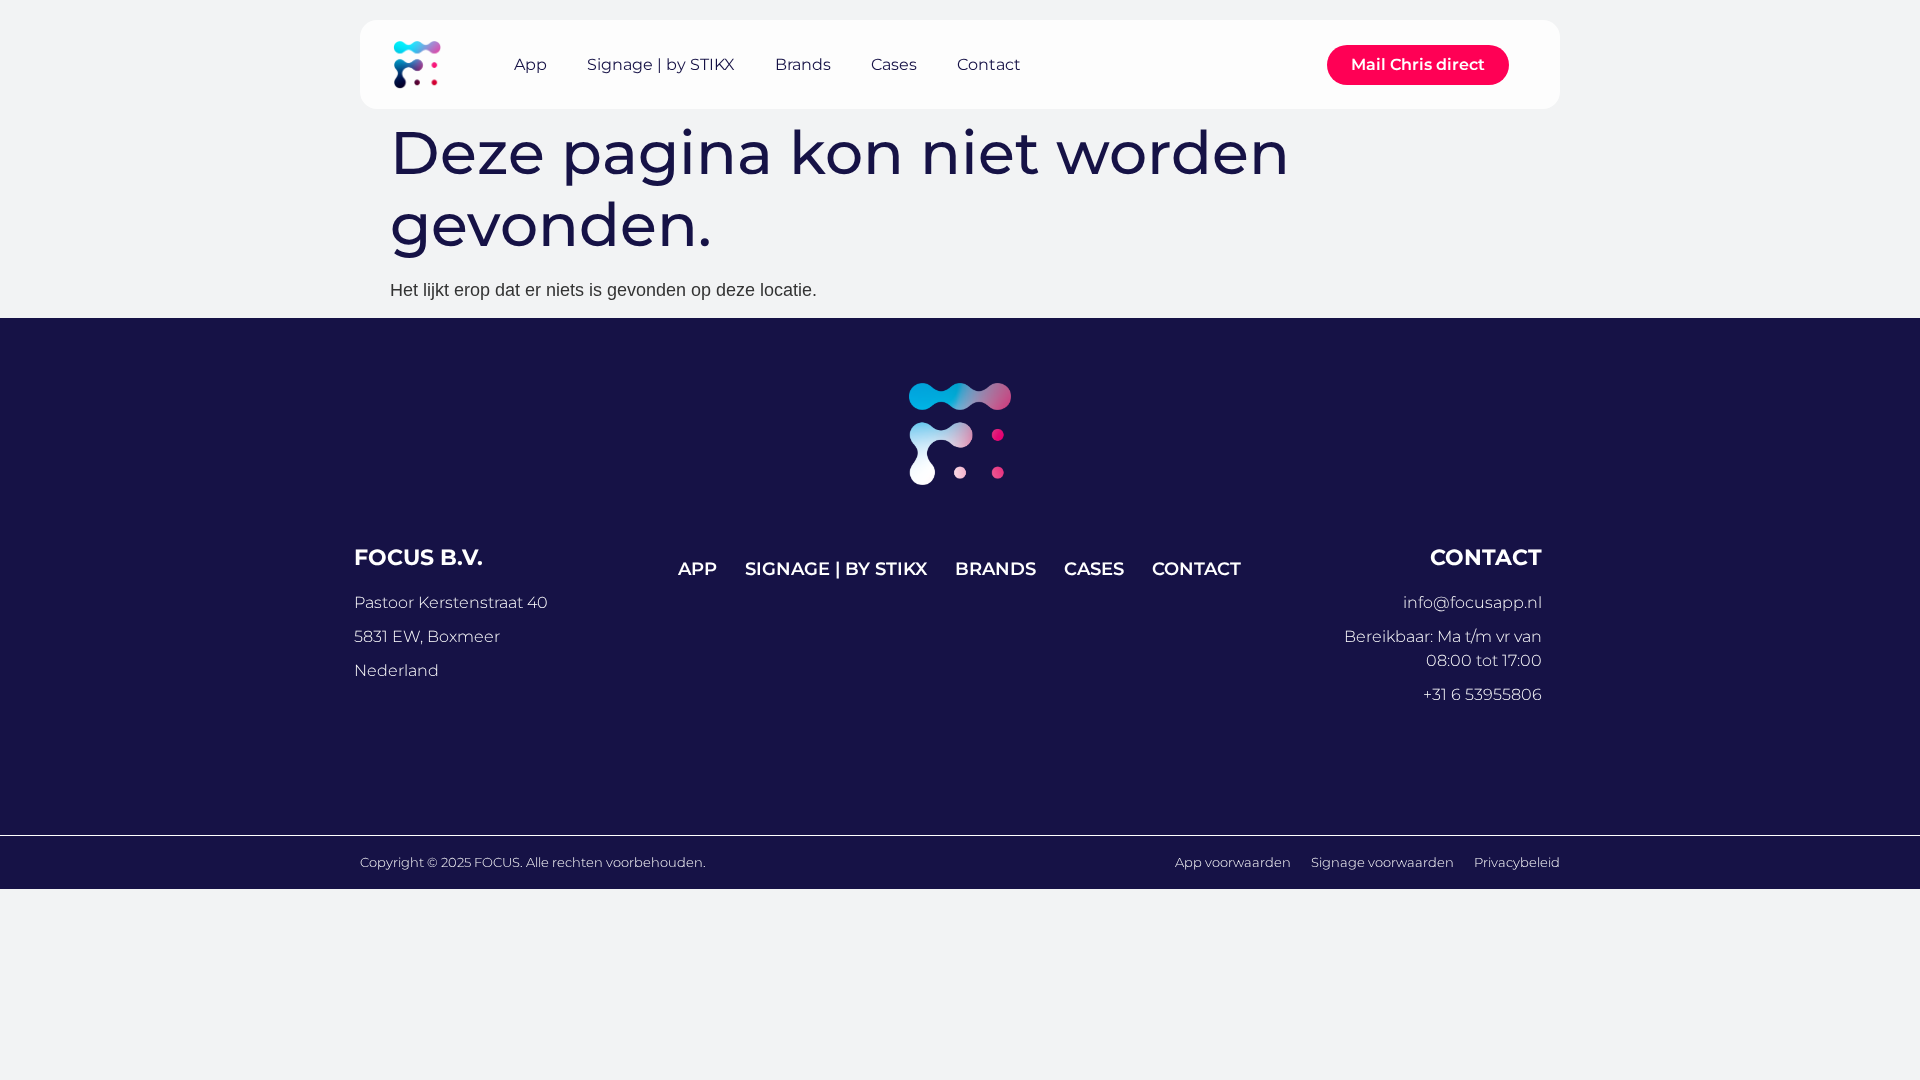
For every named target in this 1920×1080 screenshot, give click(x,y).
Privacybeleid (1517, 862)
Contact (989, 64)
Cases (894, 64)
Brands (803, 64)
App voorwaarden (1233, 862)
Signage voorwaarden (1382, 862)
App (530, 64)
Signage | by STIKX (661, 64)
